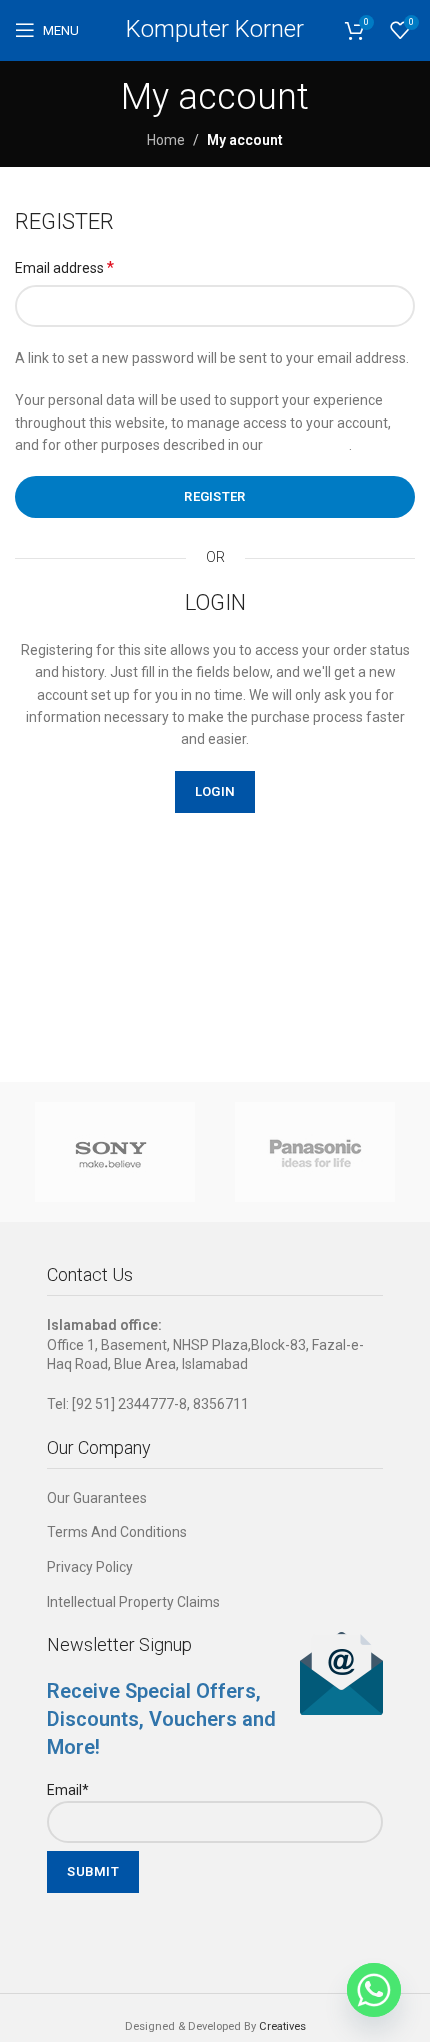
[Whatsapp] (374, 1990)
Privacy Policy (90, 1567)
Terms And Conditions (117, 1532)
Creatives (282, 2026)
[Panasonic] (315, 1152)
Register (214, 496)
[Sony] (115, 1152)
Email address (64, 267)
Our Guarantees (97, 1498)
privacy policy (307, 445)
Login (215, 791)
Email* (68, 1790)
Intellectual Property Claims (133, 1602)
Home (166, 140)
